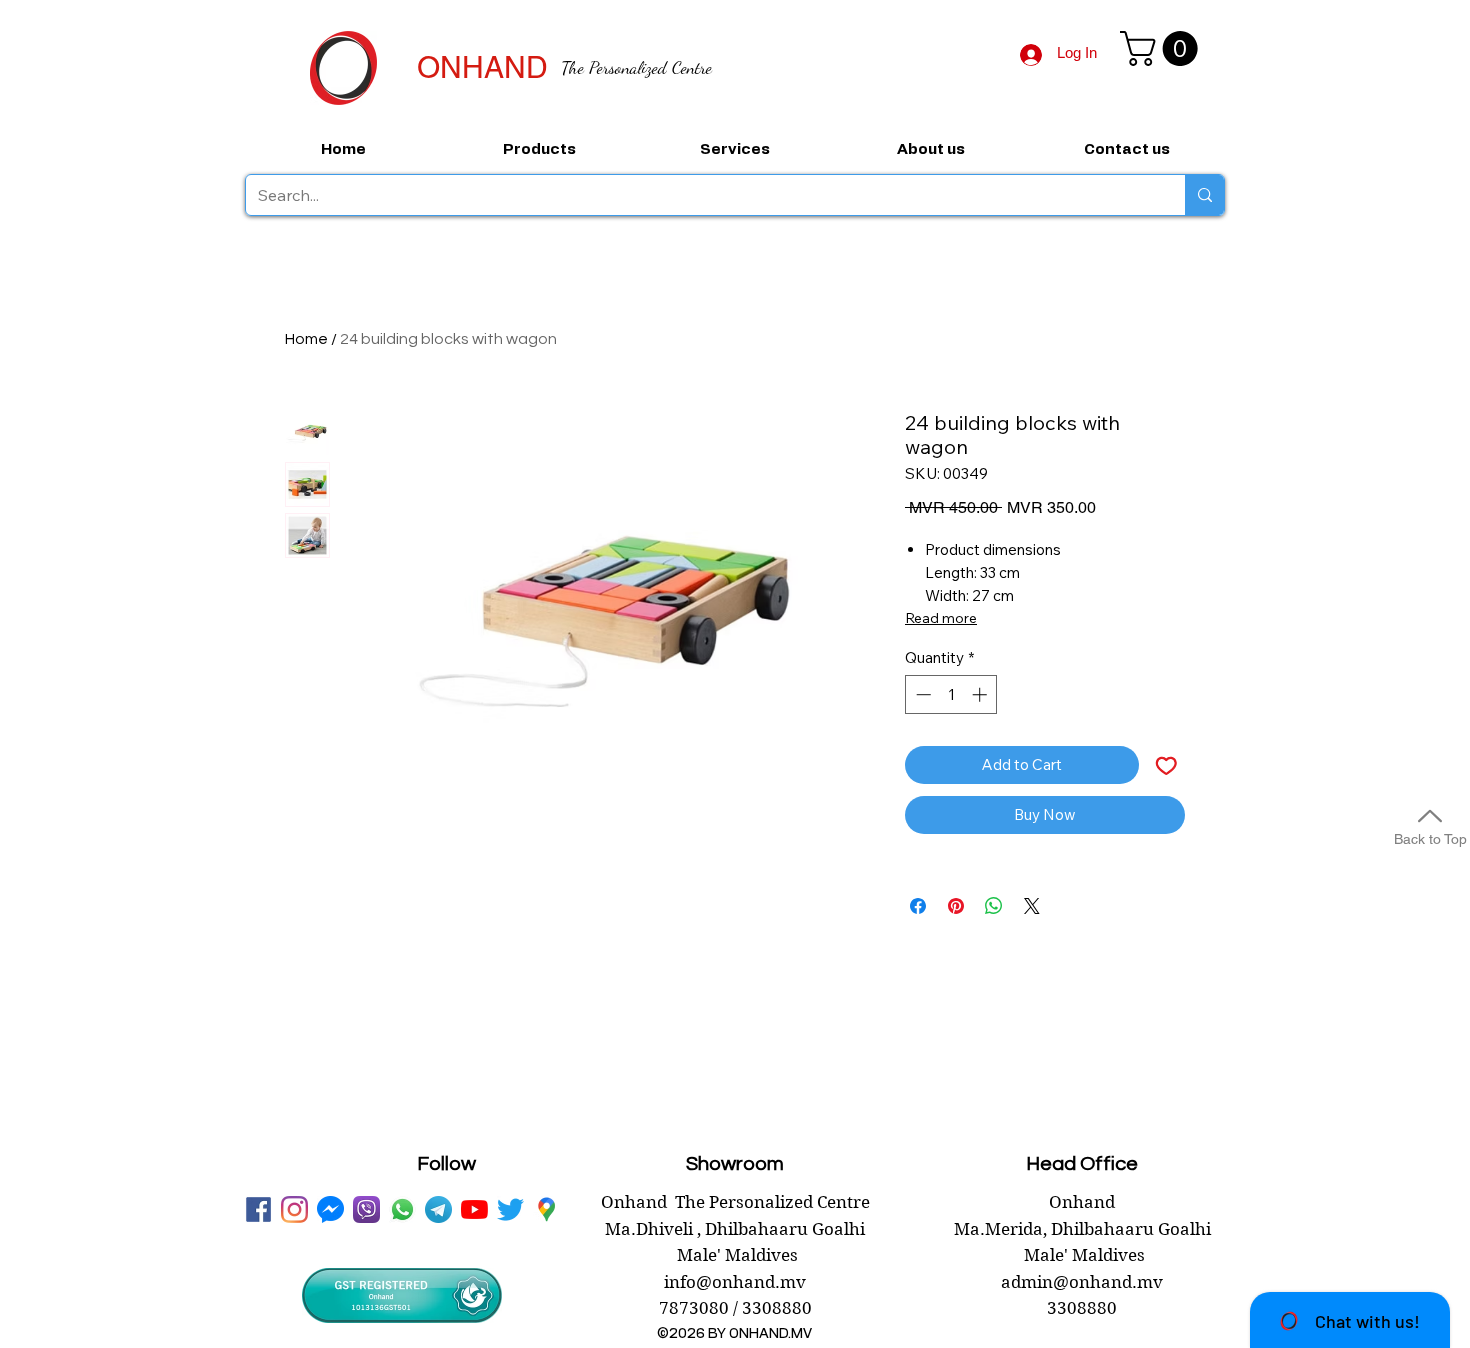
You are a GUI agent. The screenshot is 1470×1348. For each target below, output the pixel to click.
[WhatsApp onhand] (402, 1209)
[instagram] (294, 1209)
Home (306, 339)
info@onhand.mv (735, 1282)
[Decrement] (921, 694)
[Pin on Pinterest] (956, 906)
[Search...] (1204, 195)
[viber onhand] (366, 1209)
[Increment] (981, 694)
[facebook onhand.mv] (258, 1209)
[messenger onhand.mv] (330, 1209)
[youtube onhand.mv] (474, 1209)
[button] (1163, 48)
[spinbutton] (951, 694)
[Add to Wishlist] (1166, 765)
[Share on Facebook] (918, 906)
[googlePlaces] (546, 1209)
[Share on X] (1032, 906)
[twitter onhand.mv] (510, 1209)
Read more (941, 618)
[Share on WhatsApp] (994, 906)
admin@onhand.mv (1082, 1282)
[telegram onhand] (438, 1209)
